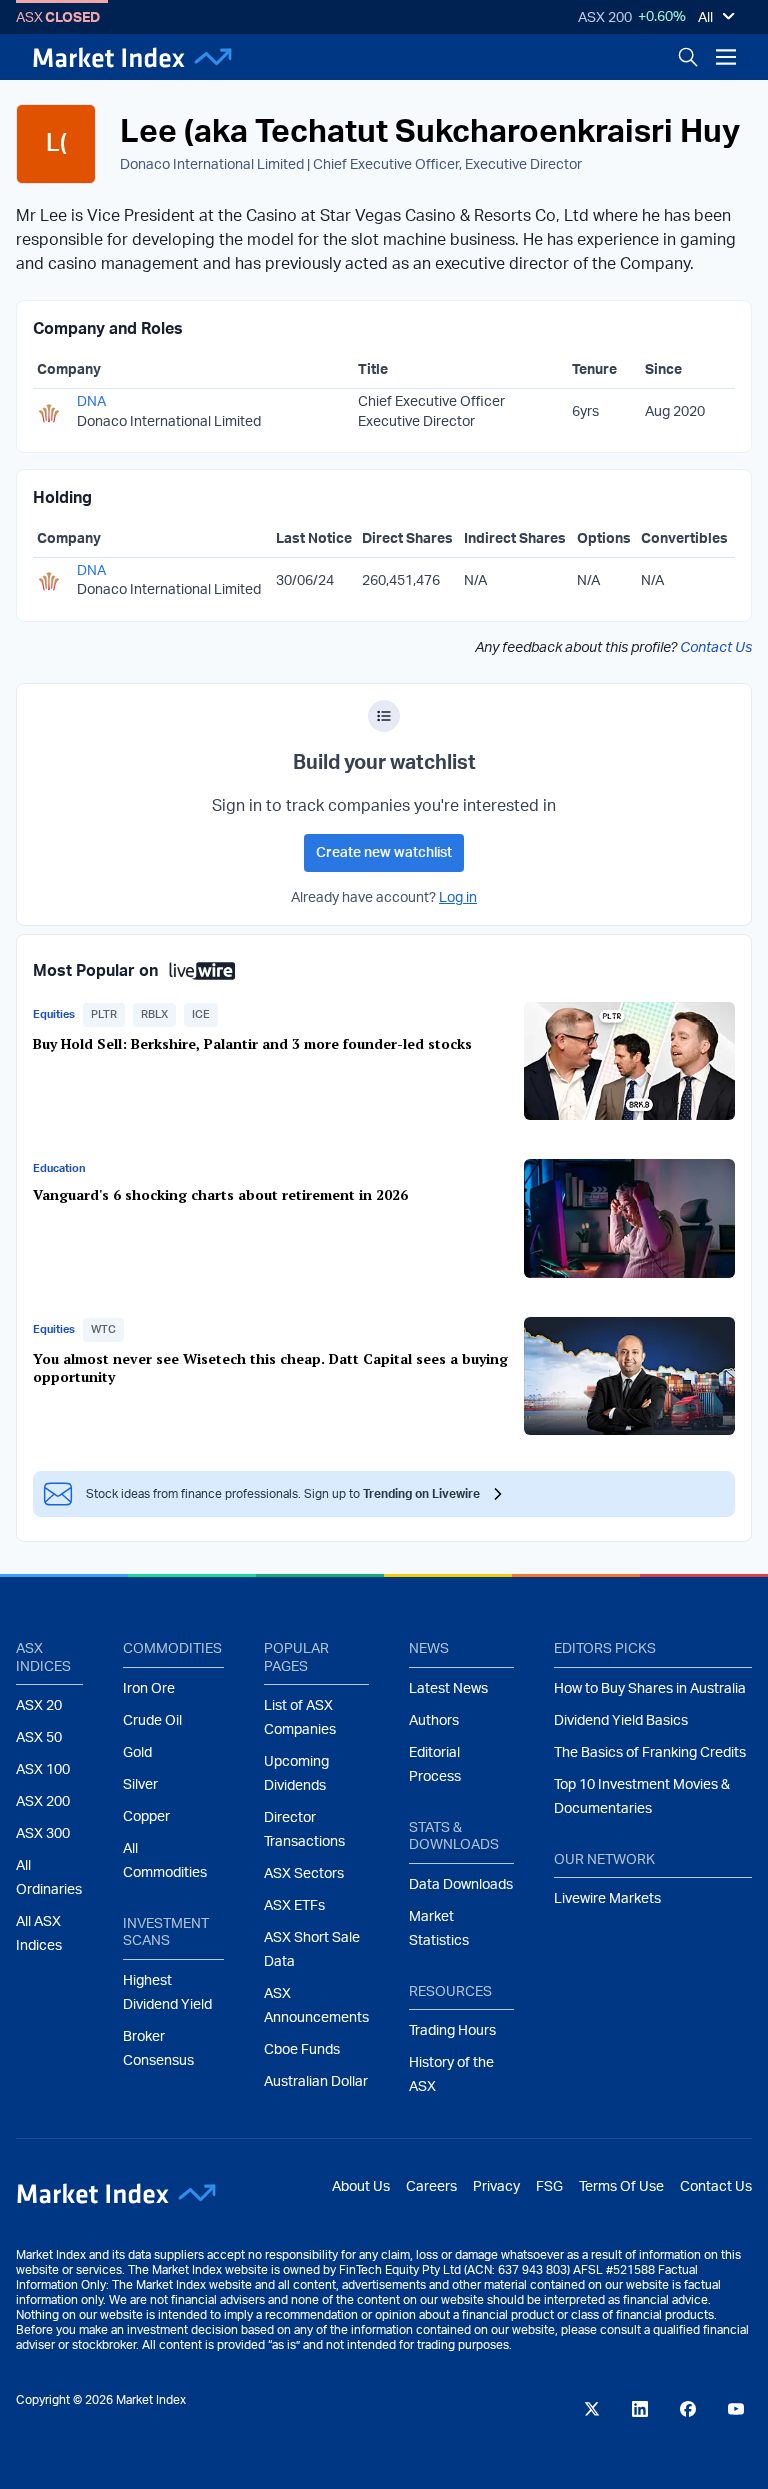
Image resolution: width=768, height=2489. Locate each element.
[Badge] (384, 716)
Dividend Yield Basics (621, 1721)
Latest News (448, 1689)
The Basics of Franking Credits (650, 1753)
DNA (91, 402)
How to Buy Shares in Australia (650, 1689)
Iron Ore (149, 1689)
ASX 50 (39, 1738)
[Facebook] (688, 2409)
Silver (140, 1785)
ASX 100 (43, 1770)
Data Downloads (461, 1885)
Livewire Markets (607, 1899)
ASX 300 (43, 1834)
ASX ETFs (294, 1906)
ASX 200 (605, 18)
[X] (592, 2409)
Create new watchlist (384, 853)
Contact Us (716, 648)
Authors (434, 1721)
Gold (137, 1753)
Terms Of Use (621, 2187)
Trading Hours (452, 2031)
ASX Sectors (304, 1874)
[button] (104, 1015)
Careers (431, 2187)
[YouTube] (736, 2409)
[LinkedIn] (640, 2409)
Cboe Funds (302, 2050)
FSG (549, 2187)
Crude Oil (152, 1721)
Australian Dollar (316, 2082)
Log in (458, 898)
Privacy (496, 2187)
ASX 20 (39, 1706)
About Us (361, 2187)
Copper (146, 1817)
